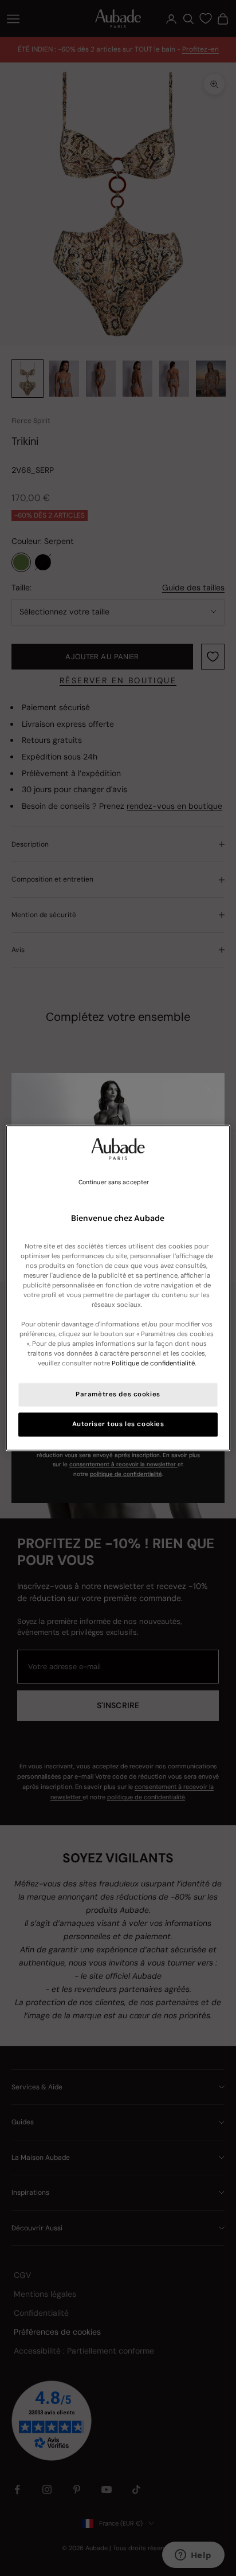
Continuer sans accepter (114, 1182)
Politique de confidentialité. (154, 1364)
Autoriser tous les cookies (118, 1425)
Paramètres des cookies (118, 1395)
